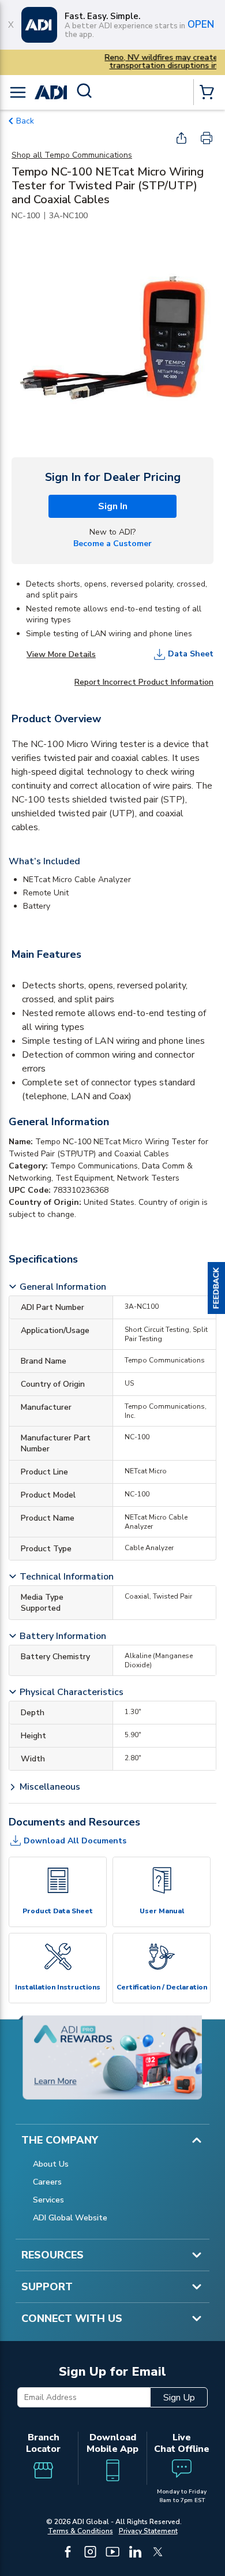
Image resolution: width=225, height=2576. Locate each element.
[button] (216, 1288)
